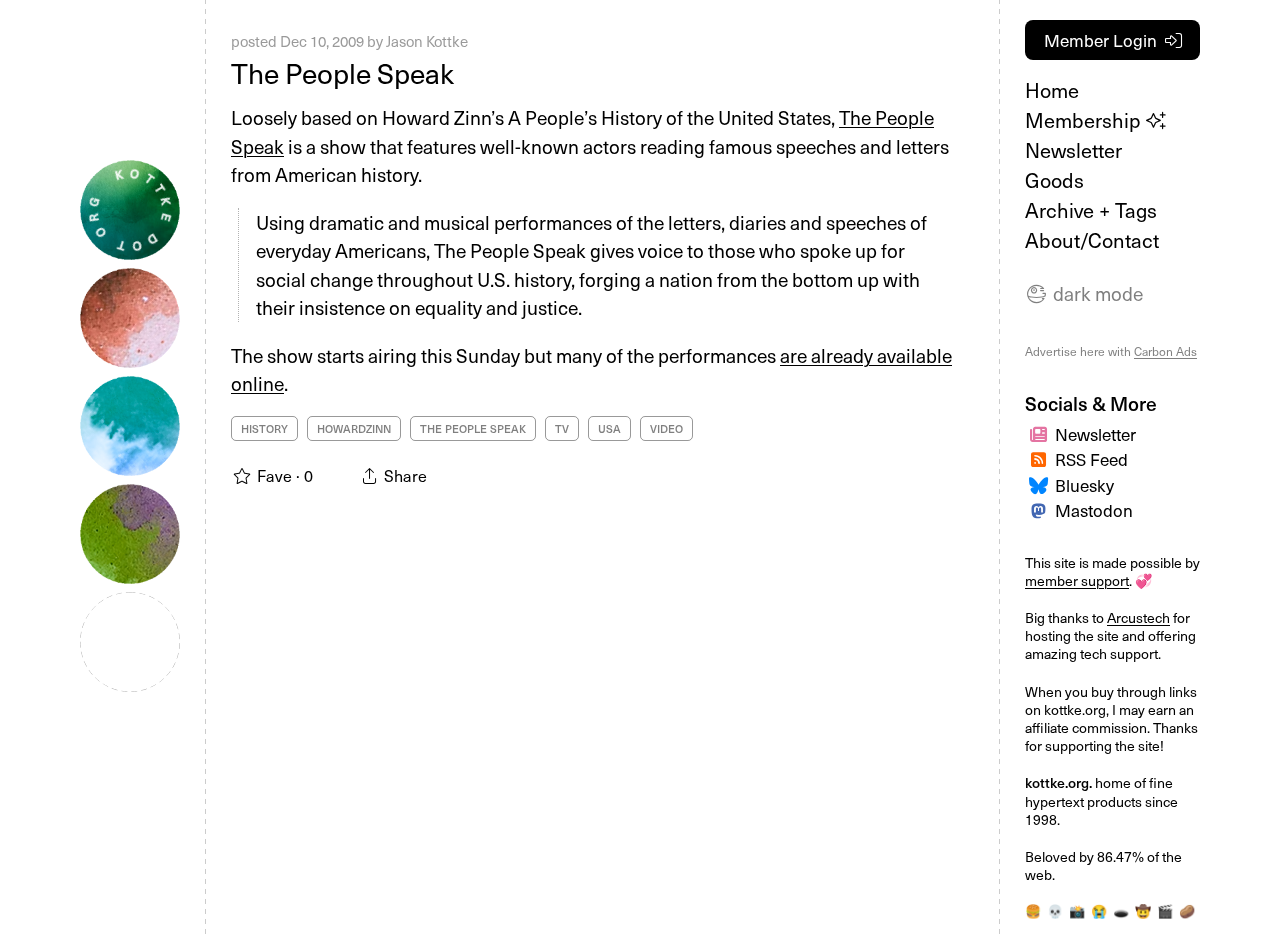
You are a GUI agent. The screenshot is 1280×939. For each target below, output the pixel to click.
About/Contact (1092, 240)
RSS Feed (1091, 459)
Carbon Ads (1165, 351)
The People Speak (342, 72)
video (666, 428)
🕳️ (1121, 910)
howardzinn (354, 428)
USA (609, 428)
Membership (1085, 120)
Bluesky (1084, 485)
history (264, 428)
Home (1052, 90)
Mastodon (1094, 510)
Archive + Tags (1091, 210)
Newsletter (1073, 150)
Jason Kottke (427, 41)
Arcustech (1138, 617)
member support (1077, 580)
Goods (1054, 180)
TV (562, 428)
